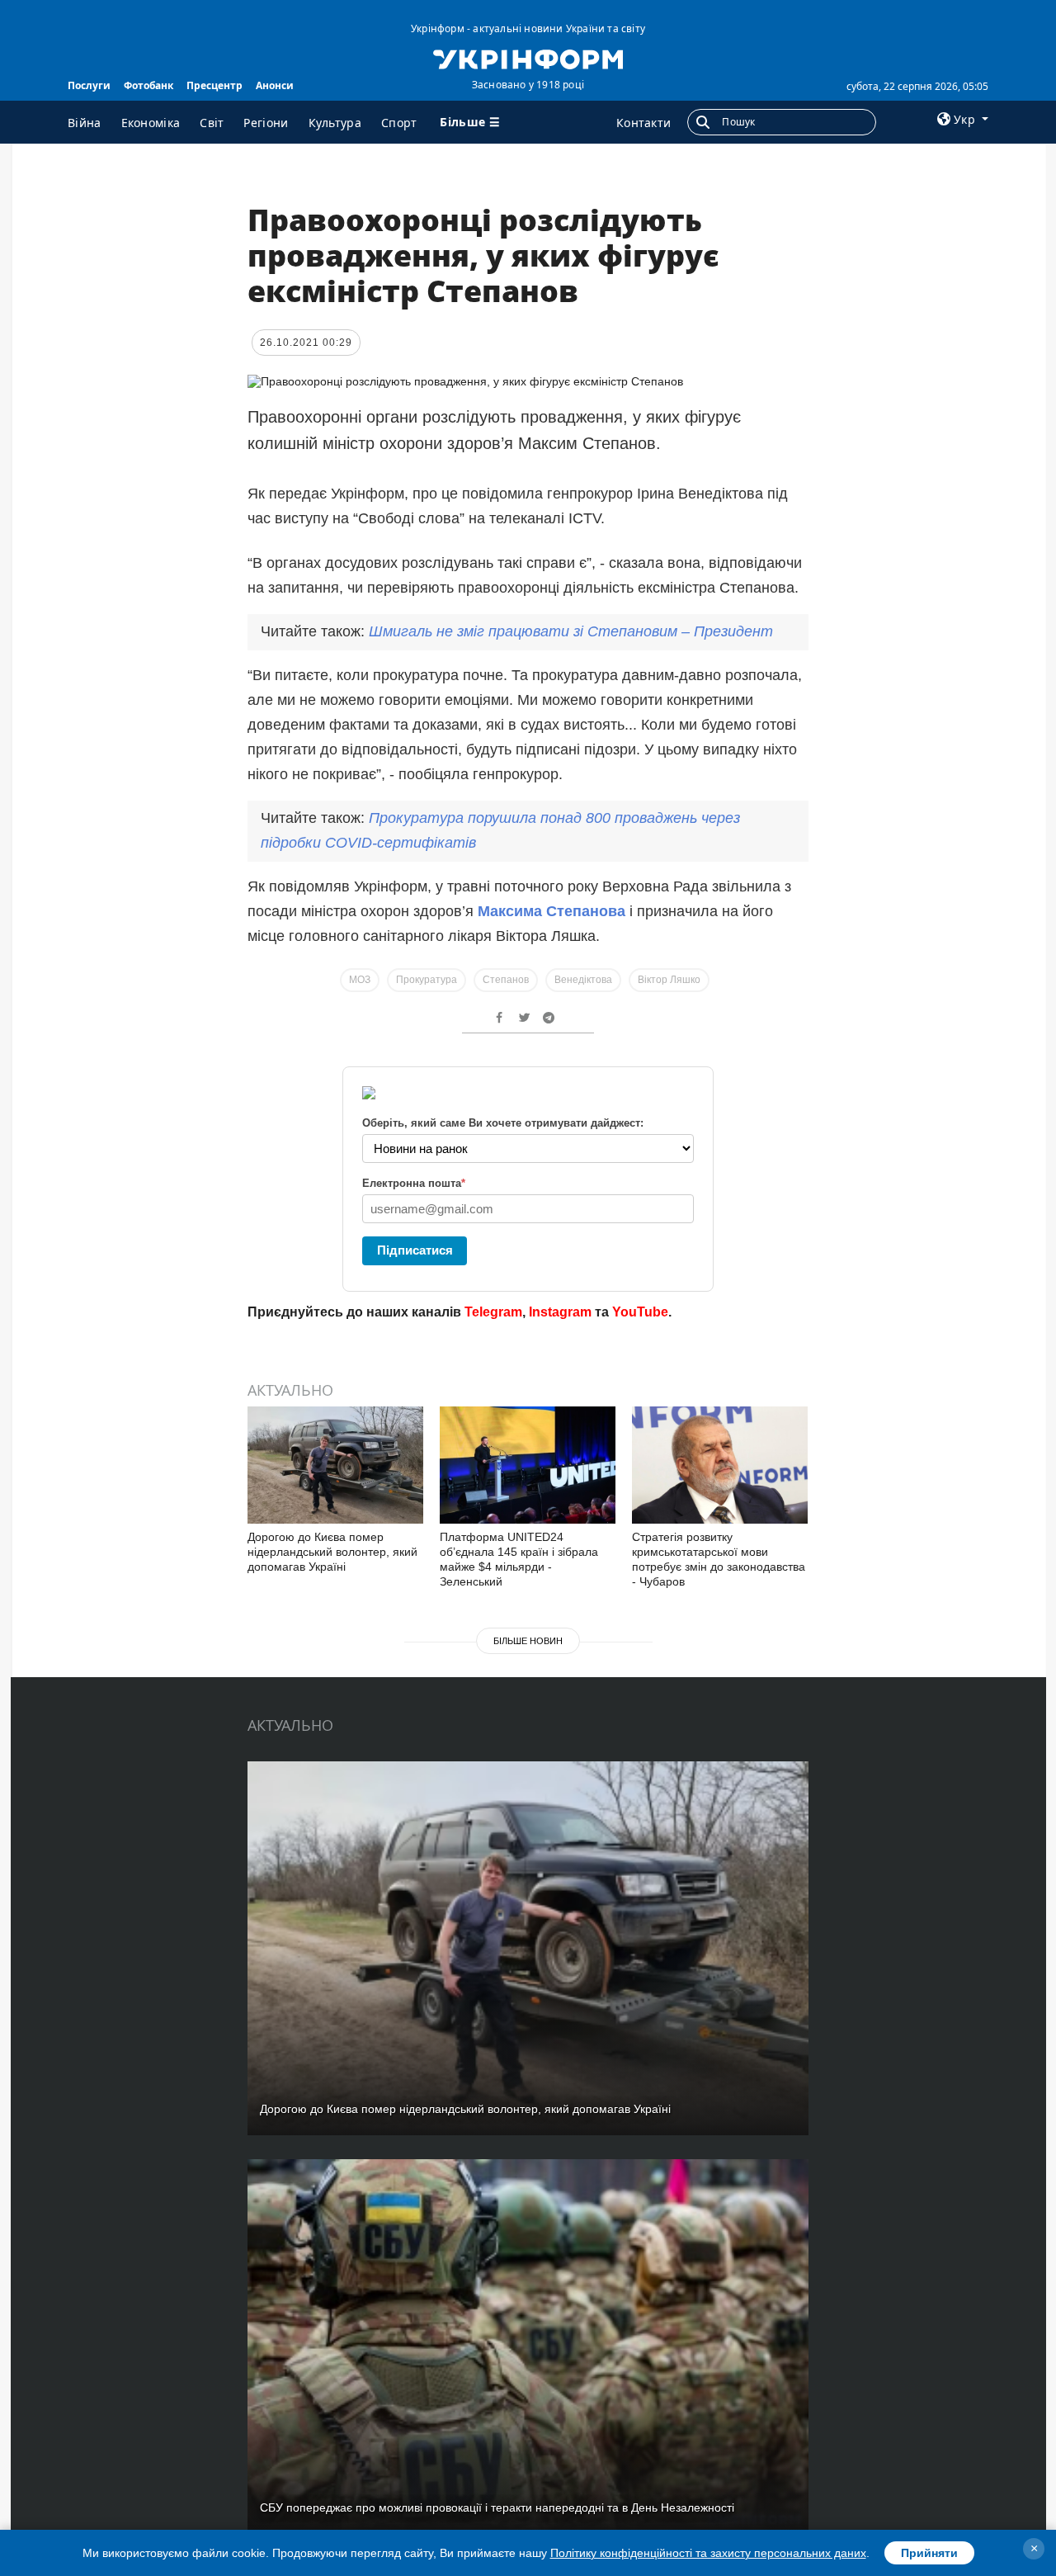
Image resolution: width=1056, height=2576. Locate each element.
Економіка (151, 123)
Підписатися (415, 1250)
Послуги (89, 85)
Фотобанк (148, 85)
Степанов (506, 980)
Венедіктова (583, 980)
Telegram (493, 1312)
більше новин (528, 1641)
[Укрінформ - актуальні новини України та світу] (528, 58)
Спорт (399, 123)
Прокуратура (427, 980)
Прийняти (929, 2553)
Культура (335, 123)
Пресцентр (214, 85)
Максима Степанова (552, 911)
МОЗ (360, 980)
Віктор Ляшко (669, 980)
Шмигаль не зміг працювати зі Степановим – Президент (571, 631)
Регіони (266, 123)
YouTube (640, 1312)
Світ (212, 123)
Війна (85, 123)
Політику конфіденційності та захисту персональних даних (708, 2553)
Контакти (643, 123)
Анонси (275, 85)
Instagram (560, 1312)
